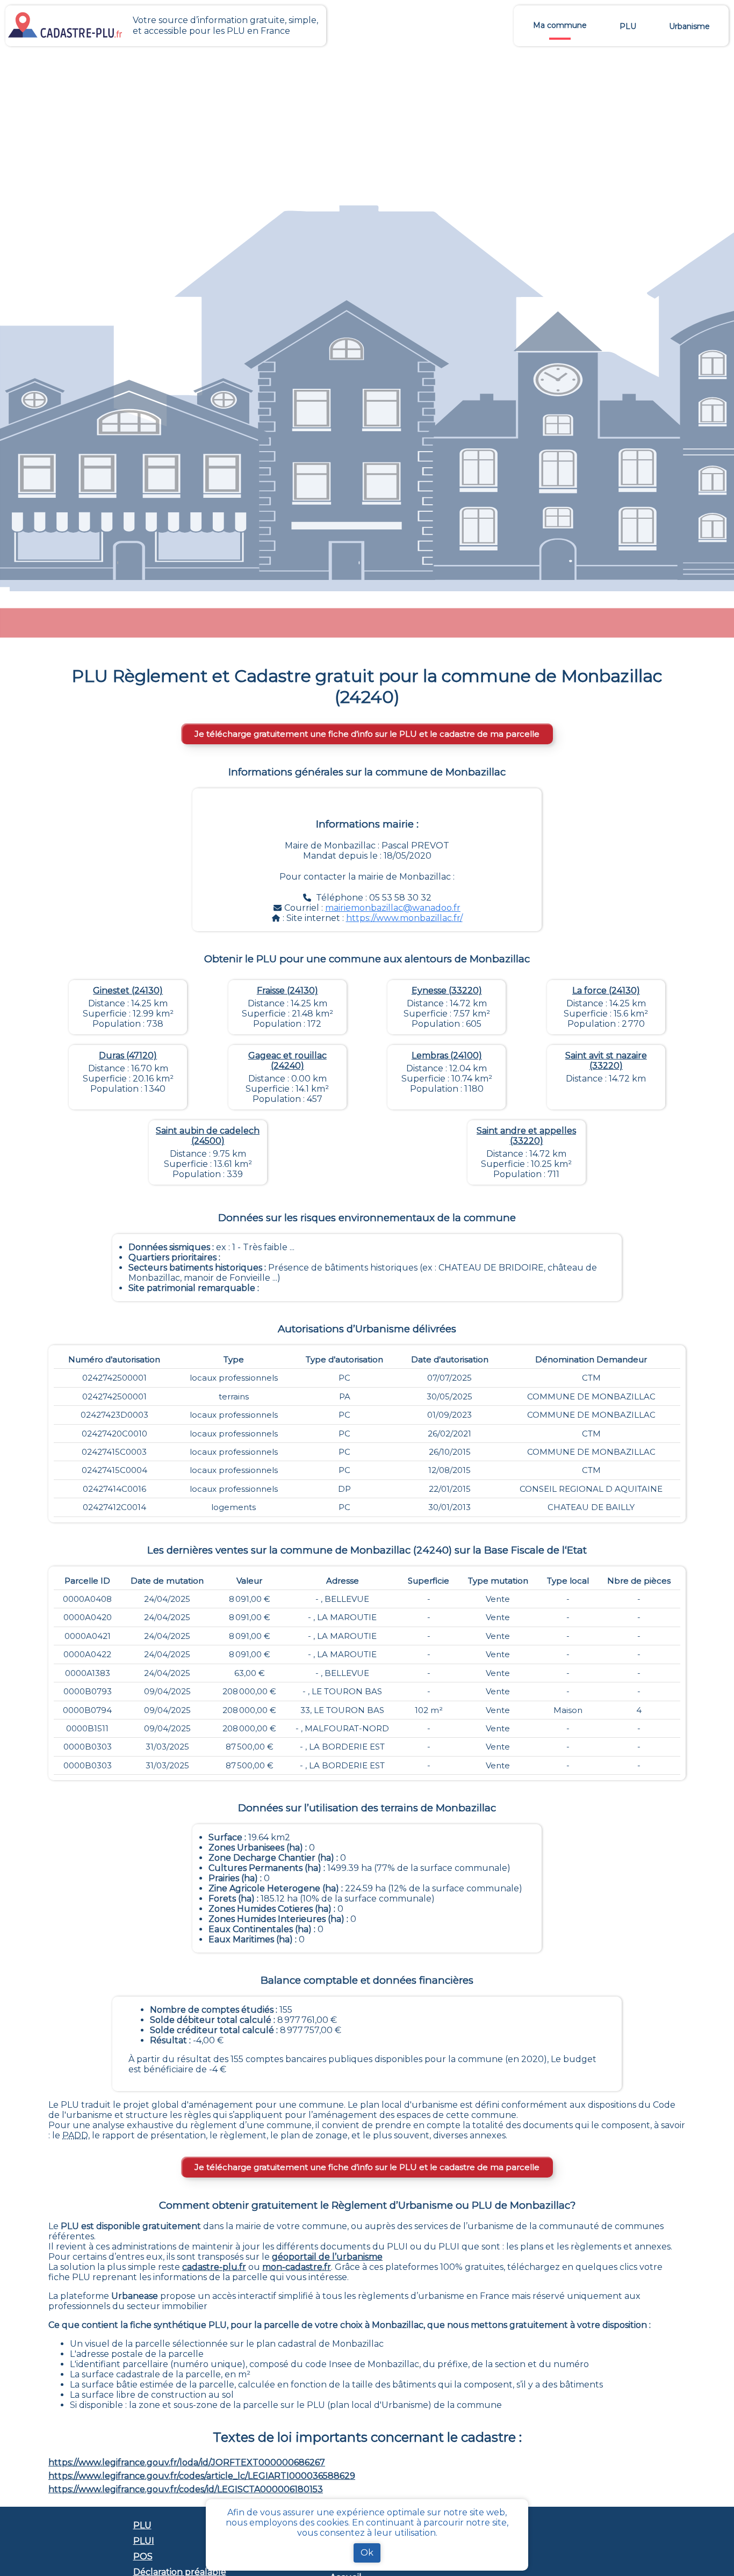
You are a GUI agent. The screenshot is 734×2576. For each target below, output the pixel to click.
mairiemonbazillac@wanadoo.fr (393, 908)
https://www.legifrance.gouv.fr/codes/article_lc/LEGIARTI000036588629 (202, 2476)
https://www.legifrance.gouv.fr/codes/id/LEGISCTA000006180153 (186, 2489)
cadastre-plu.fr (214, 2267)
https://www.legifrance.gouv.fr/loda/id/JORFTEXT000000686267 (187, 2462)
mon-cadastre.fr (297, 2267)
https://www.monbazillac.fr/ (404, 918)
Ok (367, 2553)
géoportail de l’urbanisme (327, 2257)
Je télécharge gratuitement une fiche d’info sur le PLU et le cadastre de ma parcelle (367, 734)
